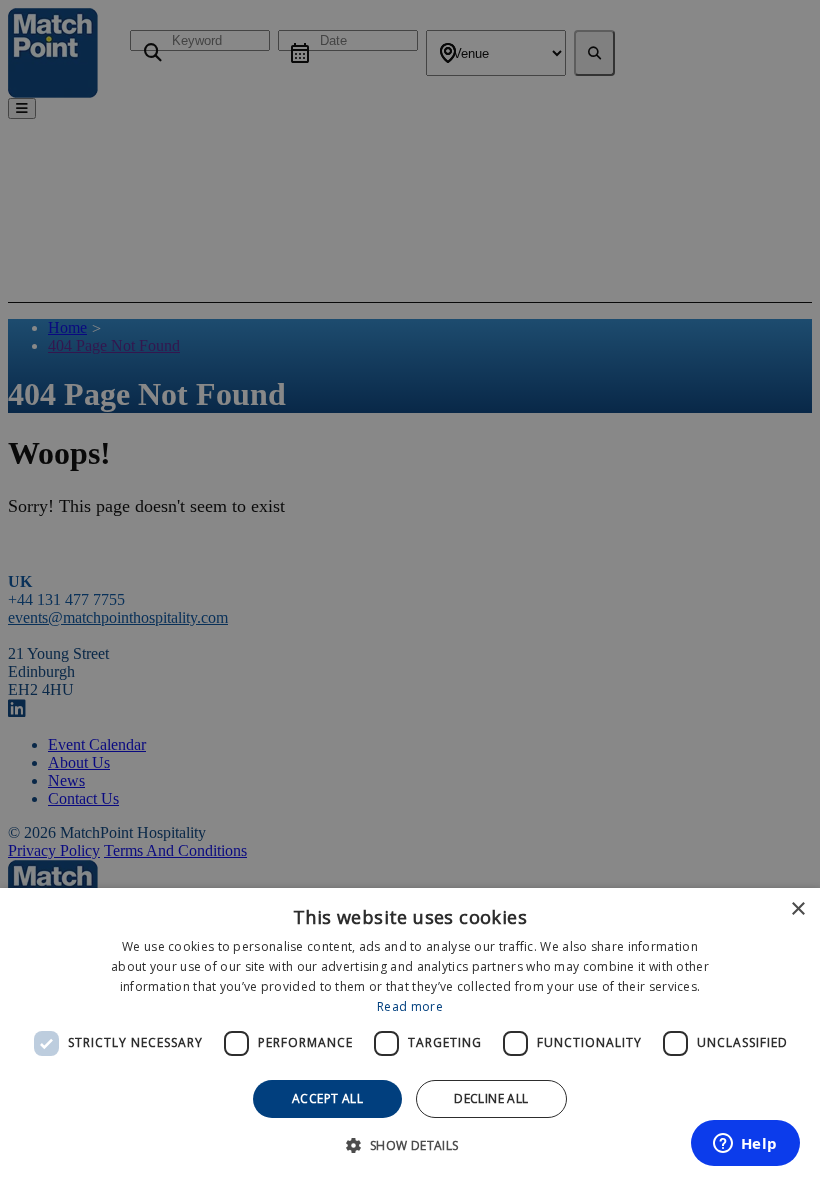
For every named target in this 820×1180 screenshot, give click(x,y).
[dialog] (410, 1034)
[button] (409, 1144)
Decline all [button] (491, 1098)
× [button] (797, 909)
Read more (410, 1006)
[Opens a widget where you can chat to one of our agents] (745, 1145)
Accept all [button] (327, 1098)
